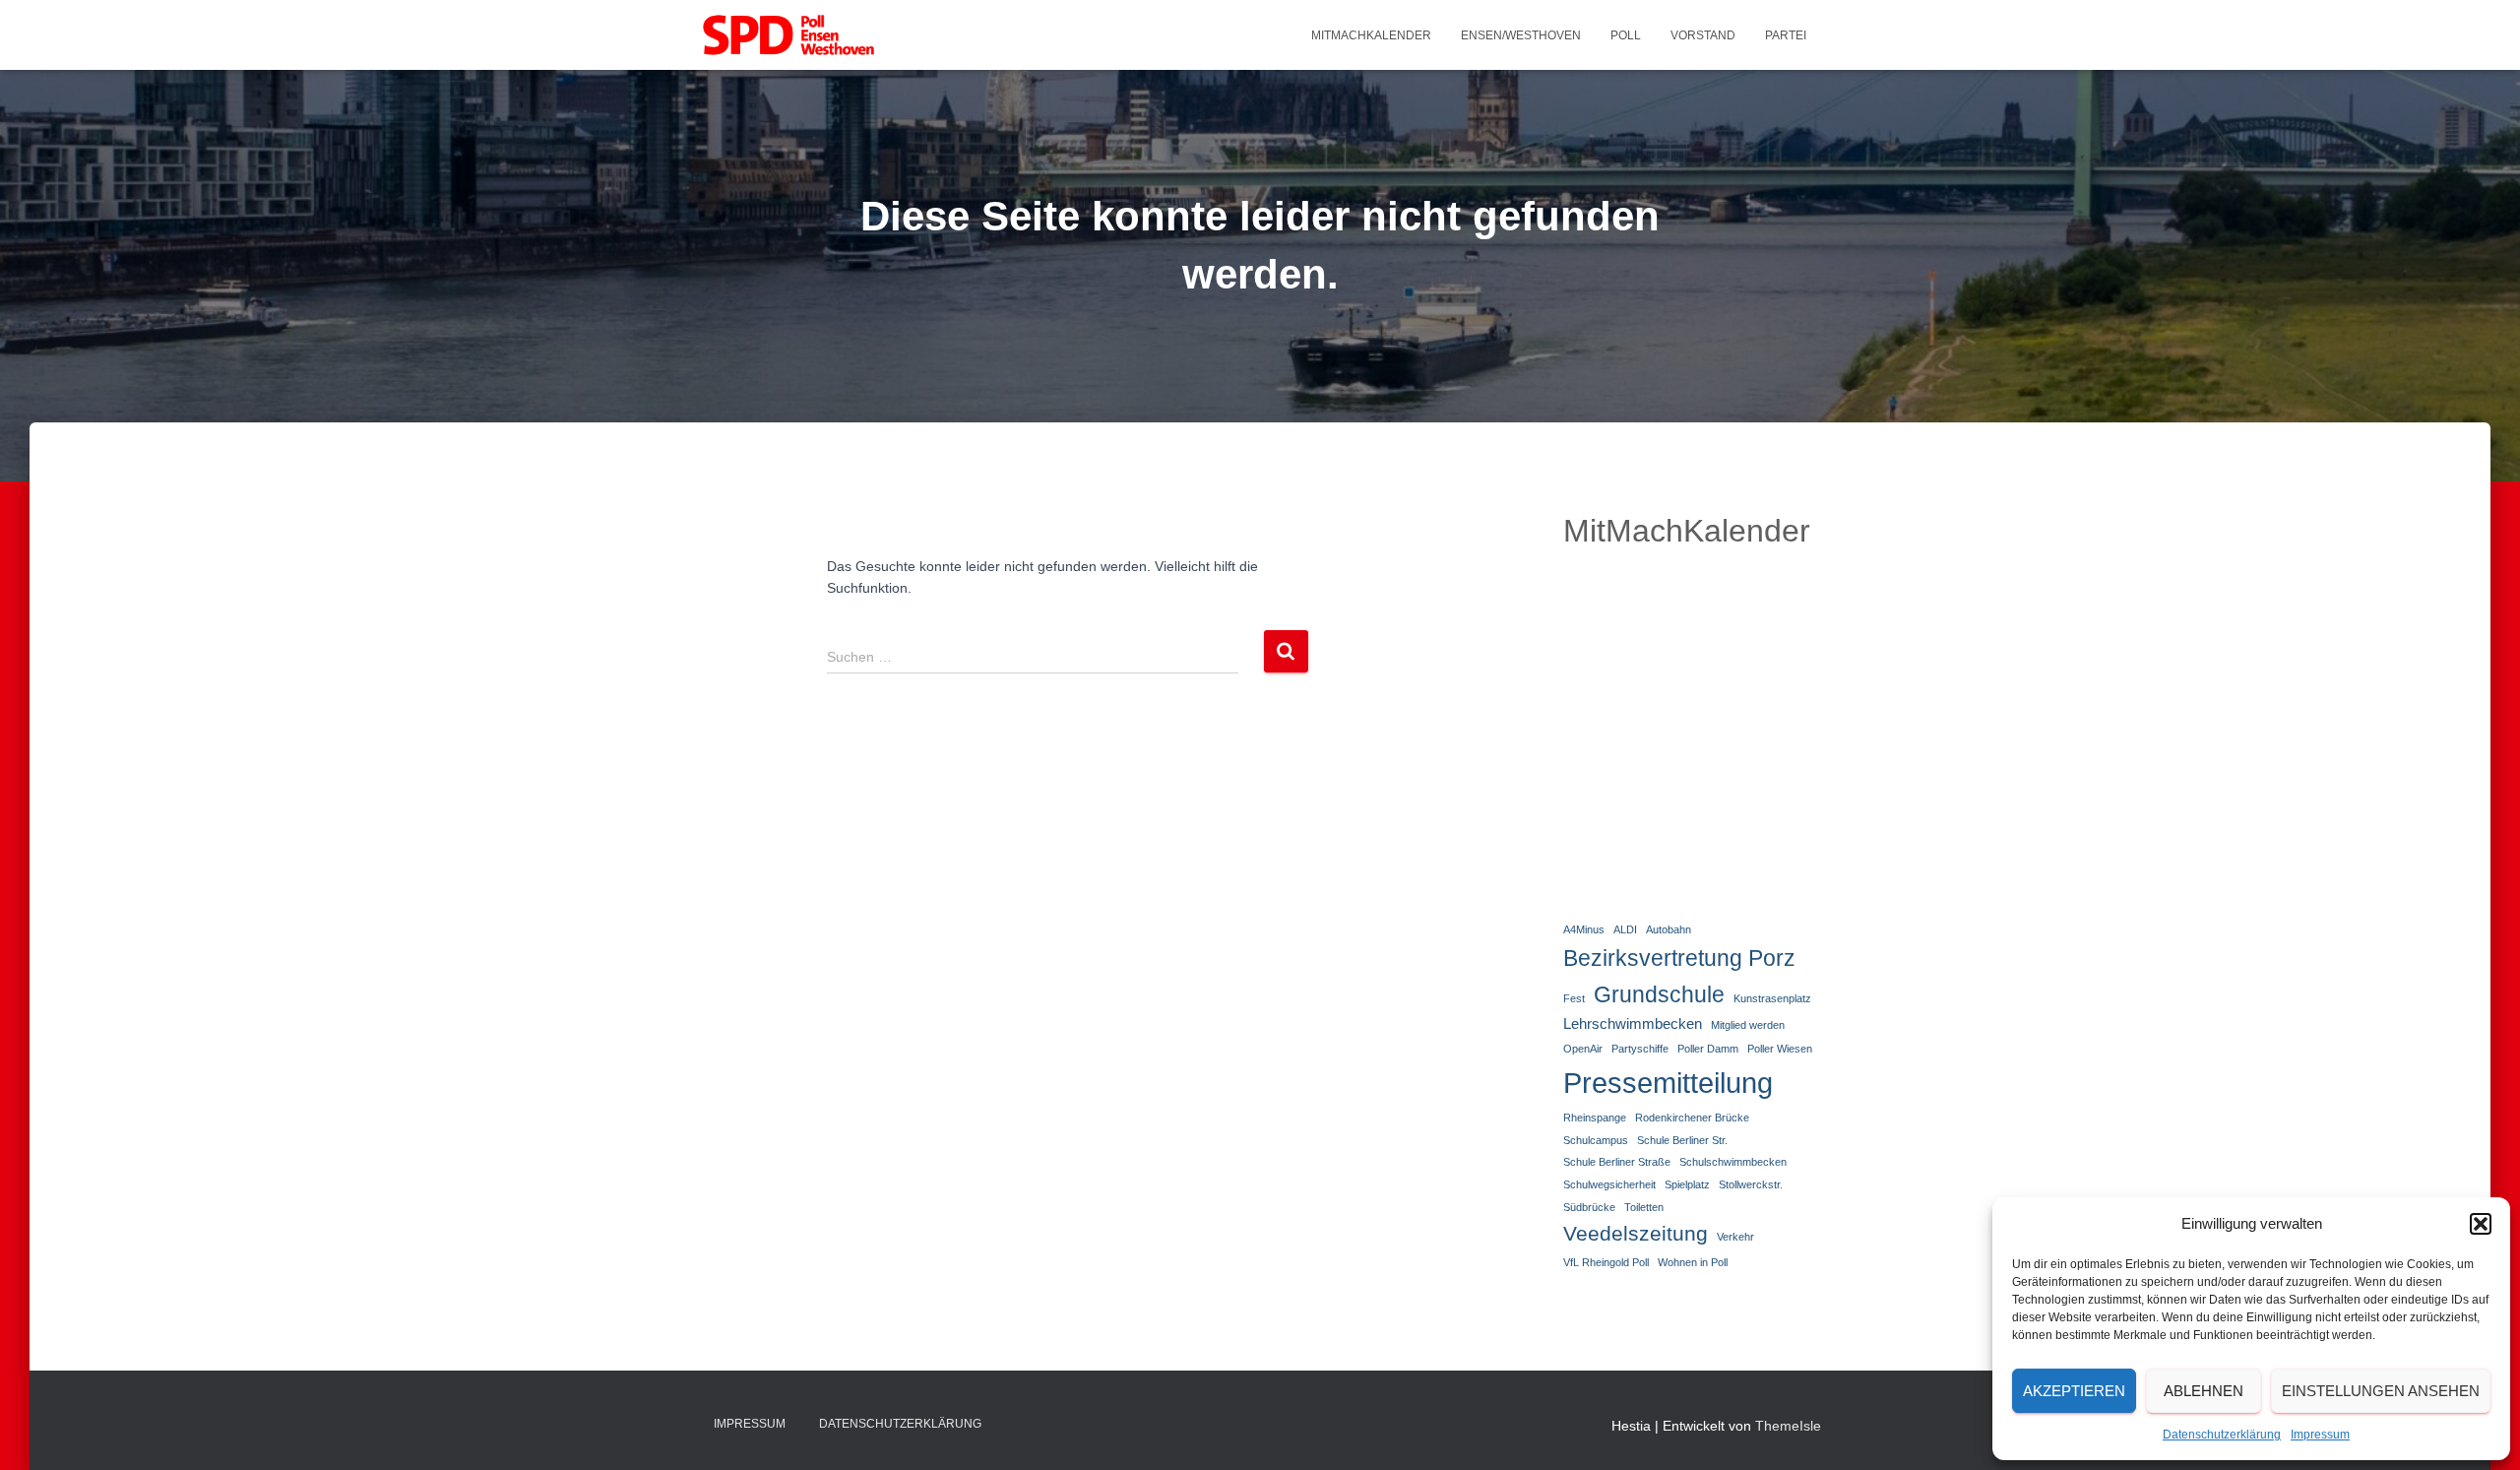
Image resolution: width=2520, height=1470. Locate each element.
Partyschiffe (1640, 1049)
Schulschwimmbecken (1733, 1162)
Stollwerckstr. (1751, 1184)
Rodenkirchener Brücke (1692, 1118)
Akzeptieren (2074, 1391)
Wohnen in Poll (1693, 1262)
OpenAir (1583, 1049)
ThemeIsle (1788, 1426)
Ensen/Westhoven (1521, 35)
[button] (2481, 1224)
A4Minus (1584, 929)
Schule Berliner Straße (1617, 1162)
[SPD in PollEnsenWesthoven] (788, 35)
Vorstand (1703, 35)
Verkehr (1735, 1237)
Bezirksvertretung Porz (1679, 958)
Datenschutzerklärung (2222, 1435)
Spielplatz (1687, 1184)
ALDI (1625, 929)
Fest (1574, 998)
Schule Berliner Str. (1682, 1140)
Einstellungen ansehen (2381, 1391)
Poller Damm (1708, 1049)
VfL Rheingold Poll (1606, 1262)
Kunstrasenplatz (1772, 998)
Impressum (2320, 1435)
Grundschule (1659, 994)
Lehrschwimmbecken (1633, 1023)
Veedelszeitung (1636, 1233)
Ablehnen (2204, 1391)
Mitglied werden (1748, 1025)
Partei (1786, 35)
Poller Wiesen (1780, 1049)
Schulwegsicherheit (1609, 1184)
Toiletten (1644, 1207)
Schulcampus (1596, 1140)
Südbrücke (1589, 1207)
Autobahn (1669, 929)
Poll (1626, 35)
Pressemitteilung (1668, 1083)
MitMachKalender (1371, 35)
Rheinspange (1595, 1118)
